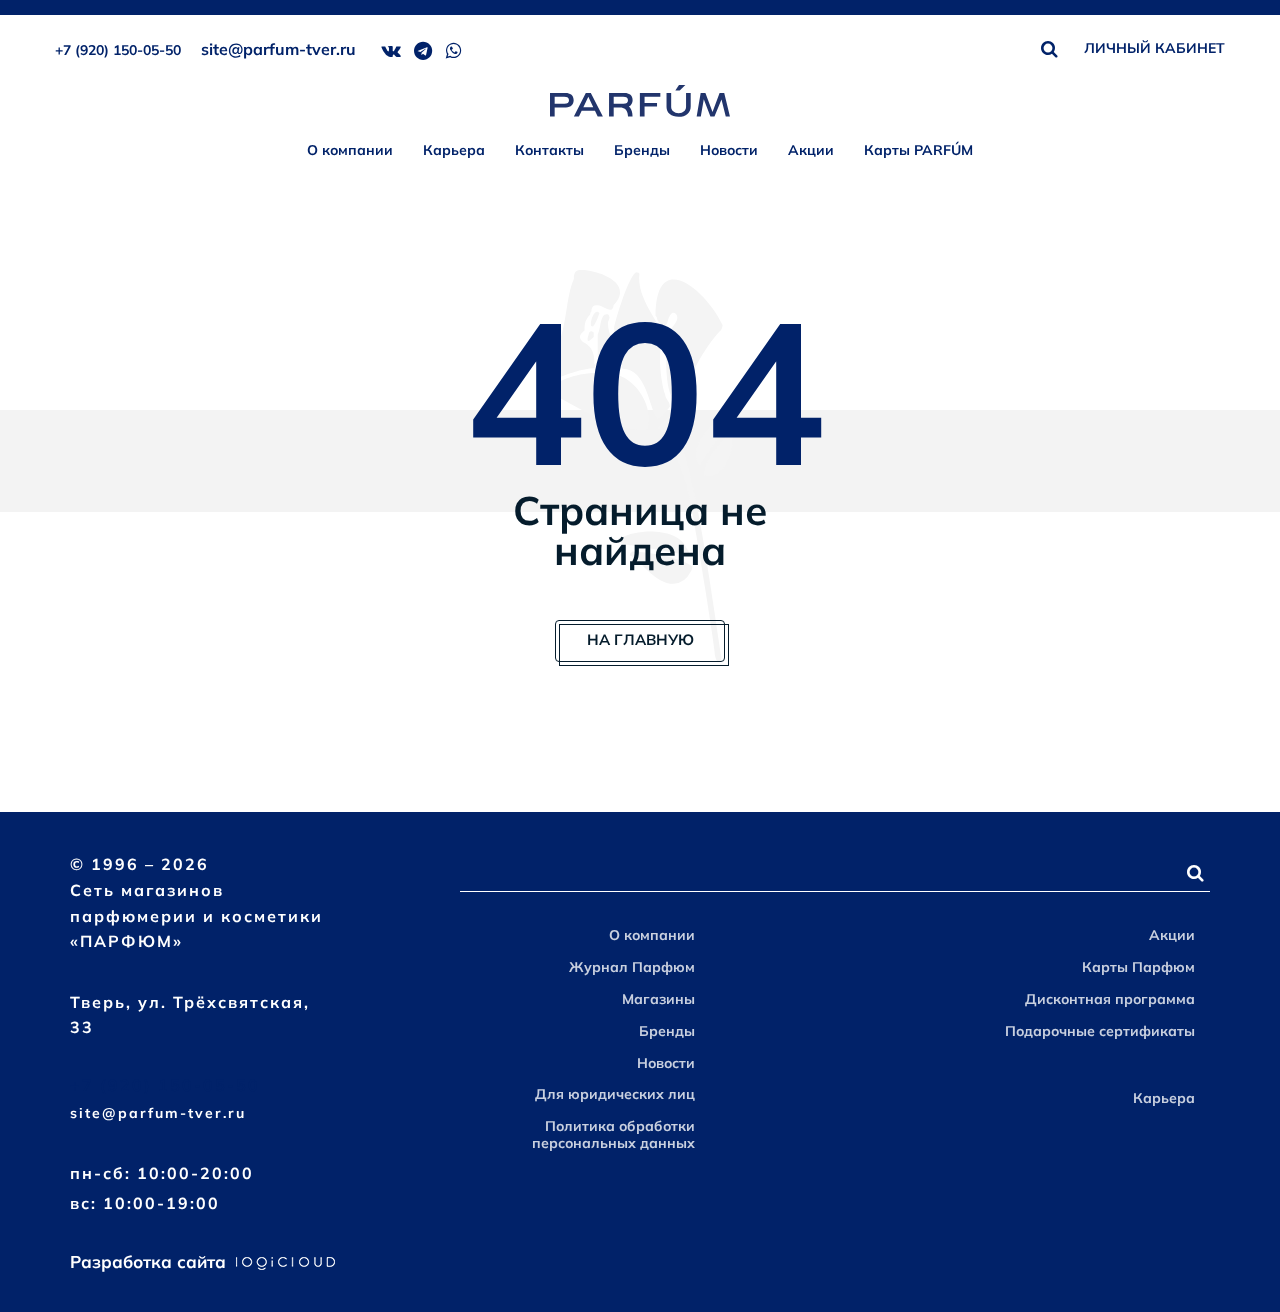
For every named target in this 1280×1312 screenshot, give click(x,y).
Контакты (549, 150)
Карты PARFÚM (918, 150)
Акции (811, 150)
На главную (640, 639)
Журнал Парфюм (632, 967)
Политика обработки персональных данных (613, 1134)
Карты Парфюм (1138, 967)
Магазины (658, 999)
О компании (350, 150)
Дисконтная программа (1110, 999)
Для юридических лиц (615, 1094)
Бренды (642, 150)
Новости (729, 150)
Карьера (454, 150)
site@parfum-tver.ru (278, 49)
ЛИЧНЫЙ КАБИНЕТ (1154, 48)
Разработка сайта (150, 1261)
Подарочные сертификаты (1100, 1031)
